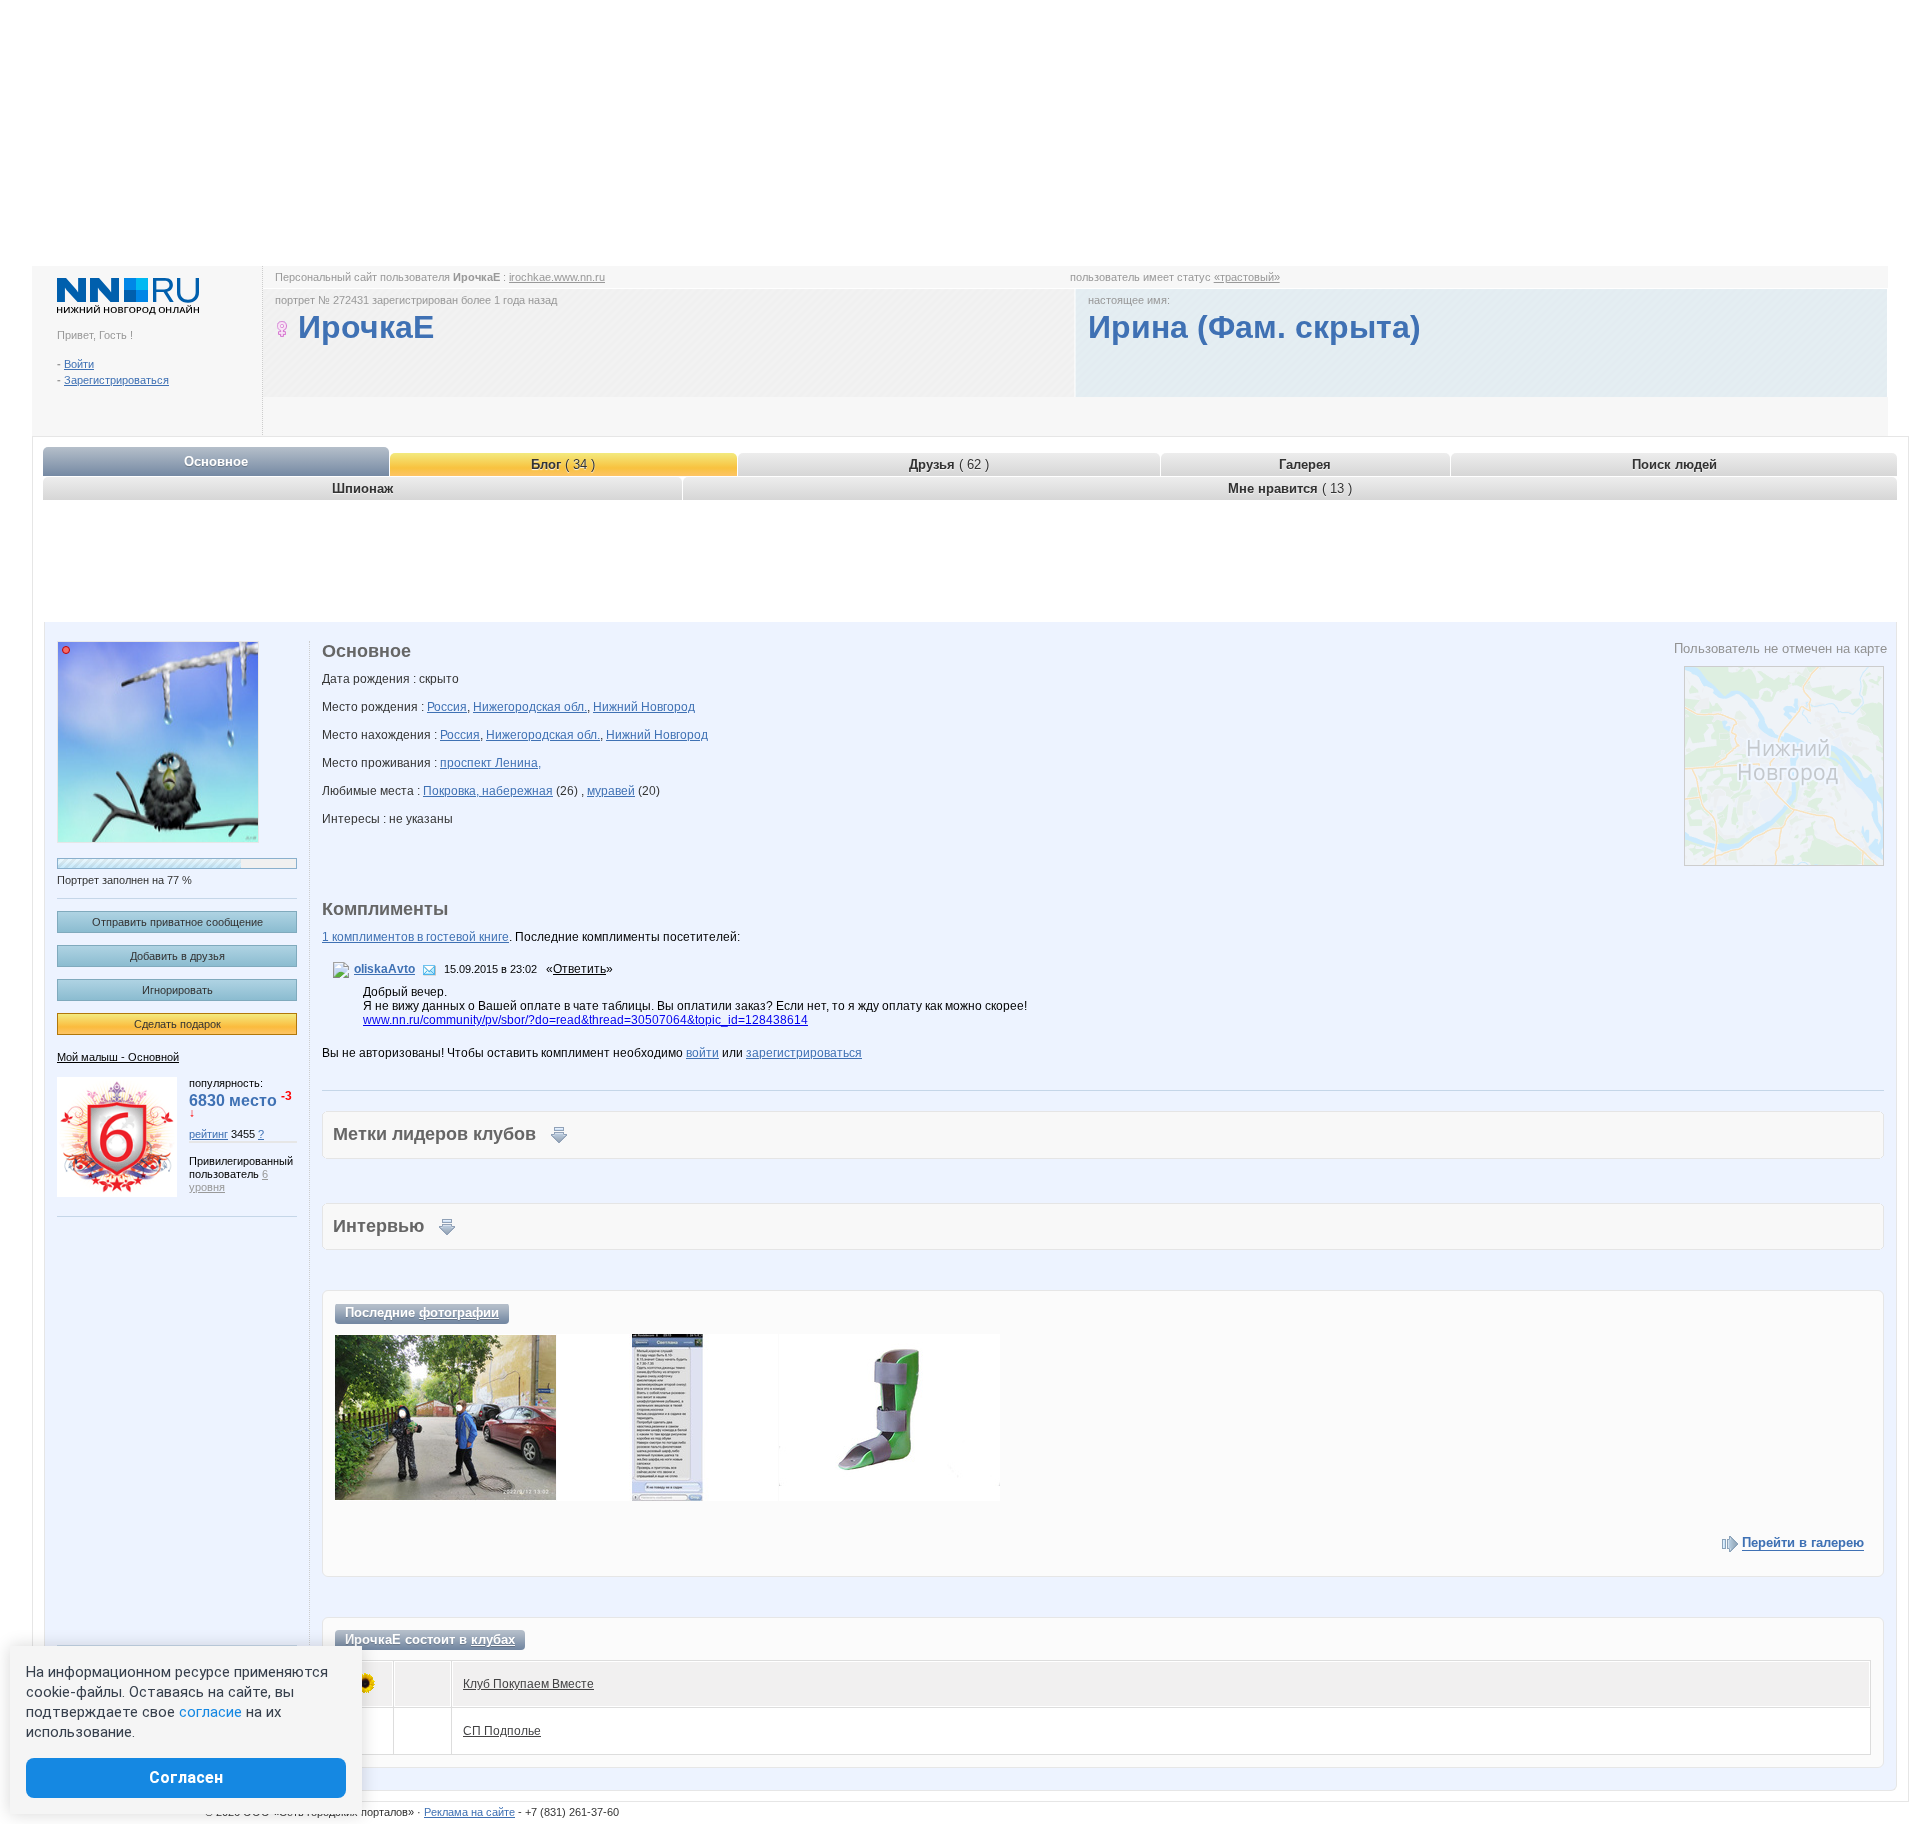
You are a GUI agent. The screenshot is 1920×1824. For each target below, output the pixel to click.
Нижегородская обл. (530, 707)
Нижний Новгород (644, 707)
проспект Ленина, (490, 763)
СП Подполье (502, 1731)
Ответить (579, 969)
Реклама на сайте (469, 1812)
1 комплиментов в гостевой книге (415, 937)
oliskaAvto (384, 969)
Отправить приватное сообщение (177, 922)
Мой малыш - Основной (118, 1057)
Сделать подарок (177, 1024)
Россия (447, 707)
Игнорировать (177, 990)
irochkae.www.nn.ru (557, 277)
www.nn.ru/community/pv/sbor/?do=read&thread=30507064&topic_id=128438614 (585, 1020)
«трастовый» (1247, 277)
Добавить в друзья (177, 956)
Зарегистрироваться (116, 380)
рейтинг (208, 1134)
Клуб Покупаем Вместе (528, 1684)
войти (702, 1053)
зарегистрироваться (804, 1053)
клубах (493, 1639)
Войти (79, 364)
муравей (611, 791)
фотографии (459, 1312)
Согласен (186, 1777)
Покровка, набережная (488, 791)
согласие (210, 1712)
